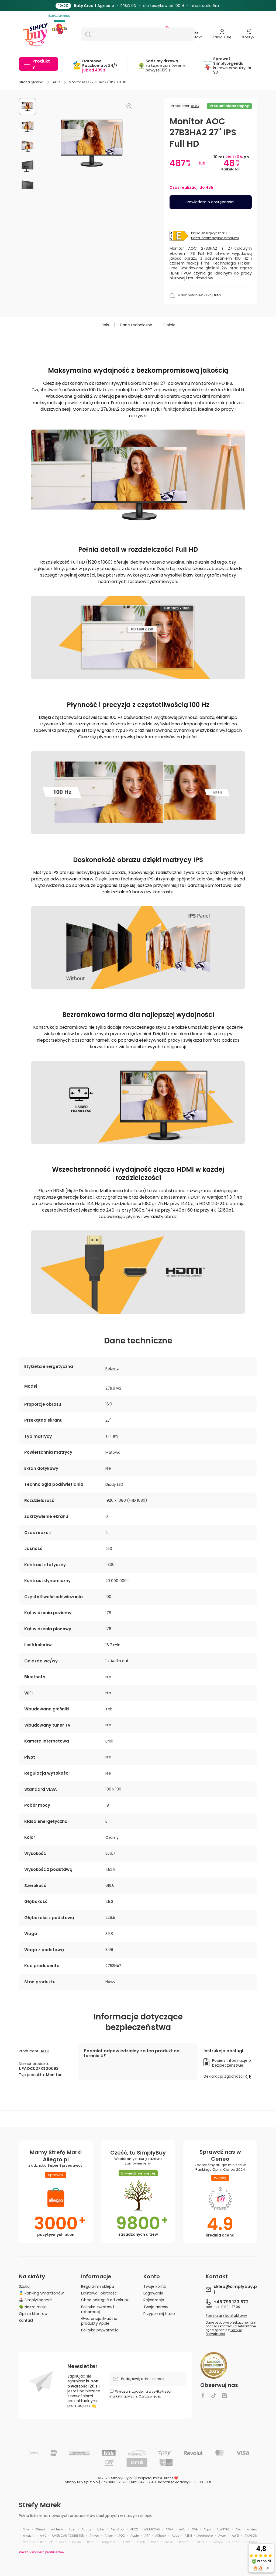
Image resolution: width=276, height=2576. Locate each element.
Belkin (77, 2542)
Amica (94, 2536)
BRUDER (201, 2542)
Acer (72, 2529)
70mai (40, 2529)
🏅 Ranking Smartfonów (41, 2293)
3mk (26, 2529)
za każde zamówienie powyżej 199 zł (166, 66)
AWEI (235, 2536)
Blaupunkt (108, 2542)
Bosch (140, 2542)
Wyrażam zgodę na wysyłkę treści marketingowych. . (140, 2394)
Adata (86, 2529)
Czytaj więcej (149, 2396)
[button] (248, 34)
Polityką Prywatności (224, 2332)
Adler (101, 2529)
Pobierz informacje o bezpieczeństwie (232, 2063)
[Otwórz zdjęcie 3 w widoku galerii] (27, 146)
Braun (169, 2542)
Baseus (29, 2542)
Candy (218, 2542)
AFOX (134, 2529)
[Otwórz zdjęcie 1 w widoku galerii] (27, 107)
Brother (184, 2542)
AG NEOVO (152, 2529)
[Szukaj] (86, 34)
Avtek (222, 2536)
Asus (175, 2536)
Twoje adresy (156, 2307)
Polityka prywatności (100, 2330)
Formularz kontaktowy (226, 2316)
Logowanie (153, 2293)
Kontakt (26, 2320)
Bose (155, 2542)
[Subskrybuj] (180, 2379)
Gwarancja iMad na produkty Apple (99, 2321)
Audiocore (205, 2536)
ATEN (188, 2536)
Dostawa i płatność (99, 2293)
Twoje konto (155, 2286)
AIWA (169, 2529)
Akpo (207, 2529)
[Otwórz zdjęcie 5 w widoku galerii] (27, 186)
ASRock (161, 2536)
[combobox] (138, 34)
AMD (43, 2536)
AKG (194, 2529)
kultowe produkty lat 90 (232, 66)
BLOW (126, 2542)
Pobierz (112, 1368)
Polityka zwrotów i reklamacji (98, 2309)
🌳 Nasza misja (33, 2307)
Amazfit (29, 2536)
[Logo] (35, 34)
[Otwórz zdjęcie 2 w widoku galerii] (27, 126)
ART (147, 2536)
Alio (238, 2529)
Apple (135, 2536)
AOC (56, 82)
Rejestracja (154, 2300)
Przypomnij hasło (159, 2313)
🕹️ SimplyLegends (36, 2300)
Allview (252, 2529)
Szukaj (25, 2286)
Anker (109, 2536)
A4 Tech (57, 2529)
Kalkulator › (231, 169)
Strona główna (31, 82)
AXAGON (251, 2536)
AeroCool (117, 2529)
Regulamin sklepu (98, 2286)
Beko (63, 2542)
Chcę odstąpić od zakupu (105, 2300)
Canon (234, 2542)
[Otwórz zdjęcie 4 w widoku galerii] (27, 166)
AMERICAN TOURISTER (68, 2536)
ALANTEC (223, 2529)
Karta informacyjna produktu (215, 238)
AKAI (182, 2529)
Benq (91, 2542)
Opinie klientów (33, 2313)
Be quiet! (47, 2542)
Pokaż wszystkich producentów (42, 2552)
